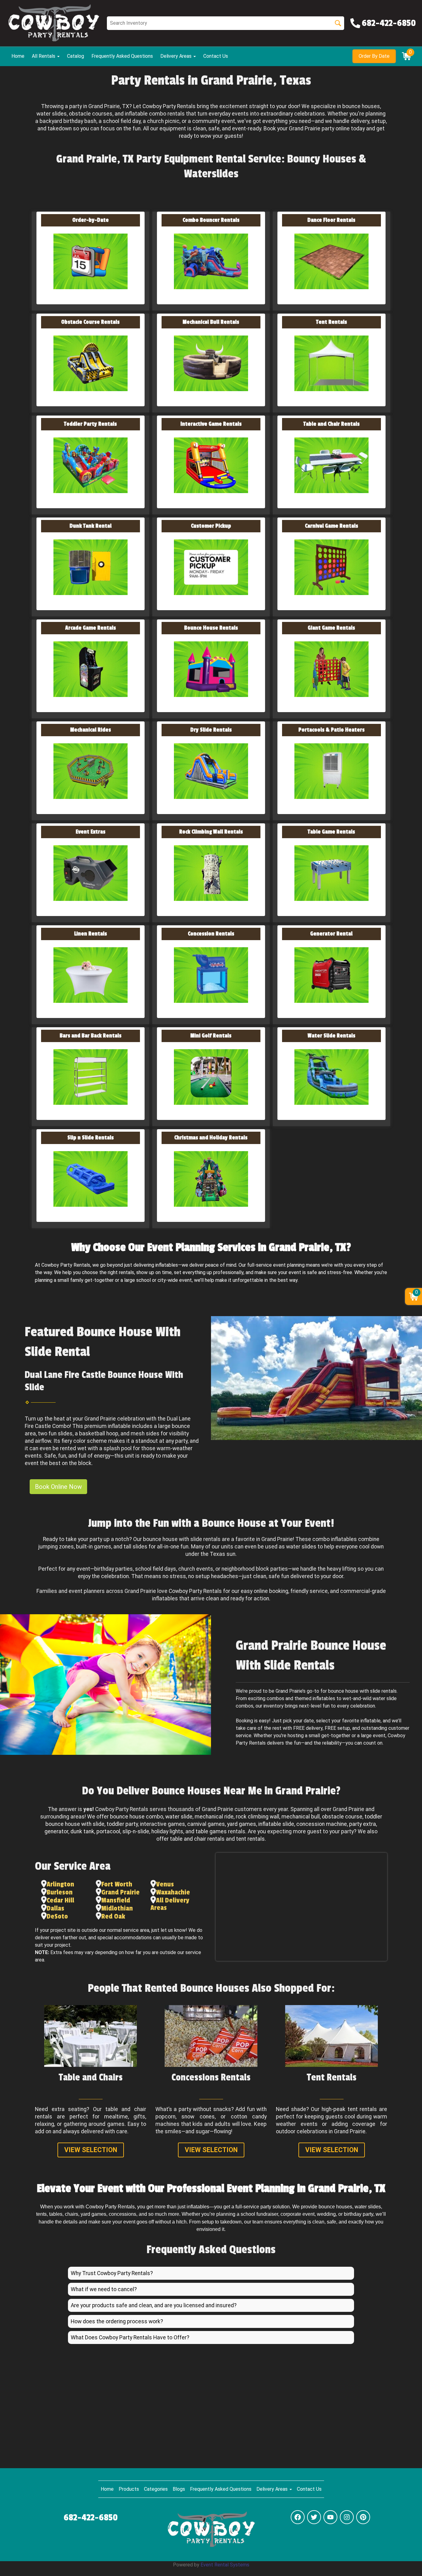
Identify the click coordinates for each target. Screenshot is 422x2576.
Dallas (55, 1908)
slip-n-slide (136, 1831)
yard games (242, 1824)
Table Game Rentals (331, 832)
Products (129, 2489)
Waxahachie (173, 1892)
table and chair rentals (197, 1839)
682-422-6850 (91, 2518)
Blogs (179, 2489)
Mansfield (116, 1900)
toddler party (122, 1824)
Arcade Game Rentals (91, 628)
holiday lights (167, 1831)
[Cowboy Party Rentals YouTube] (330, 2517)
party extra (363, 1824)
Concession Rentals (211, 934)
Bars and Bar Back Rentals (91, 1036)
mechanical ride (214, 1817)
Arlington (60, 1884)
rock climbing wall (257, 1817)
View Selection (91, 2150)
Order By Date (374, 56)
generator (56, 1831)
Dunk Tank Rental (91, 526)
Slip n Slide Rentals (91, 1138)
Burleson (60, 1892)
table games (211, 1831)
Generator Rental (331, 934)
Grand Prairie (120, 1892)
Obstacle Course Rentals (90, 322)
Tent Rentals (331, 322)
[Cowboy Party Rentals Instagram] (347, 2517)
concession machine (322, 1824)
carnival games (206, 1824)
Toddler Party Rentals (90, 424)
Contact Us (216, 56)
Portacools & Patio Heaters (331, 730)
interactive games (162, 1824)
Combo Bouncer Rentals (211, 220)
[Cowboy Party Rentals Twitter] (314, 2517)
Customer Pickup (211, 526)
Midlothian (117, 1908)
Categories (156, 2489)
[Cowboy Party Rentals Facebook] (298, 2517)
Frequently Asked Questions (122, 56)
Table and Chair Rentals (331, 424)
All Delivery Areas (170, 1904)
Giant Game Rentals (331, 628)
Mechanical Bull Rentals (211, 322)
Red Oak (113, 1916)
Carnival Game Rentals (331, 526)
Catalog (76, 56)
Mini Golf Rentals (211, 1036)
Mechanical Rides (91, 730)
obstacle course (342, 1817)
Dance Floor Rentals (331, 220)
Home (18, 56)
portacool (108, 1831)
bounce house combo (137, 1817)
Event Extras (91, 832)
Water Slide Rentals (331, 1036)
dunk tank (82, 1831)
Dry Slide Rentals (211, 730)
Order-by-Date (91, 220)
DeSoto (57, 1916)
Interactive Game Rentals (211, 424)
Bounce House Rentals (211, 628)
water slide (179, 1817)
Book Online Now (58, 1487)
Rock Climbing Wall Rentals (211, 832)
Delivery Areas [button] (177, 56)
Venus (165, 1884)
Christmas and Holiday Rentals (211, 1138)
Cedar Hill (60, 1900)
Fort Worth (117, 1884)
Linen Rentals (91, 934)
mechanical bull (301, 1817)
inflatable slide (276, 1824)
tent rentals (250, 1839)
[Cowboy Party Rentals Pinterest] (363, 2517)
